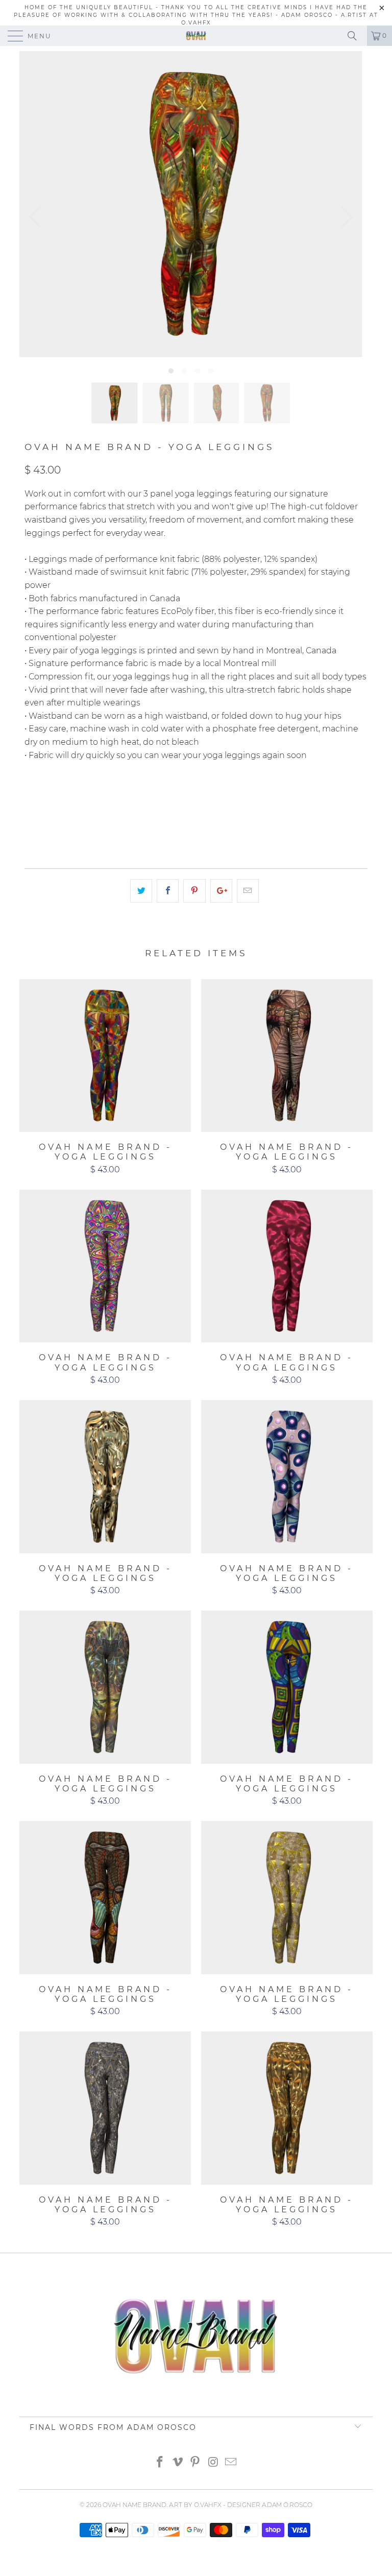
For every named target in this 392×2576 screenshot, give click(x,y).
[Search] (356, 36)
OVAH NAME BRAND (134, 2505)
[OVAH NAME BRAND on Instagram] (213, 2463)
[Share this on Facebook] (168, 891)
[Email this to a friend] (248, 891)
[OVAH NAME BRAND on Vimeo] (178, 2463)
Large (172, 796)
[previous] (38, 217)
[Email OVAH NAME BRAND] (231, 2463)
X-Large (215, 796)
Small (88, 796)
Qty (32, 825)
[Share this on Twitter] (141, 891)
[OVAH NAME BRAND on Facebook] (160, 2463)
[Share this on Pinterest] (194, 891)
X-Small (45, 796)
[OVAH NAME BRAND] (196, 36)
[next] (344, 217)
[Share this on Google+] (221, 891)
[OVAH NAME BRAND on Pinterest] (195, 2463)
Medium (130, 796)
